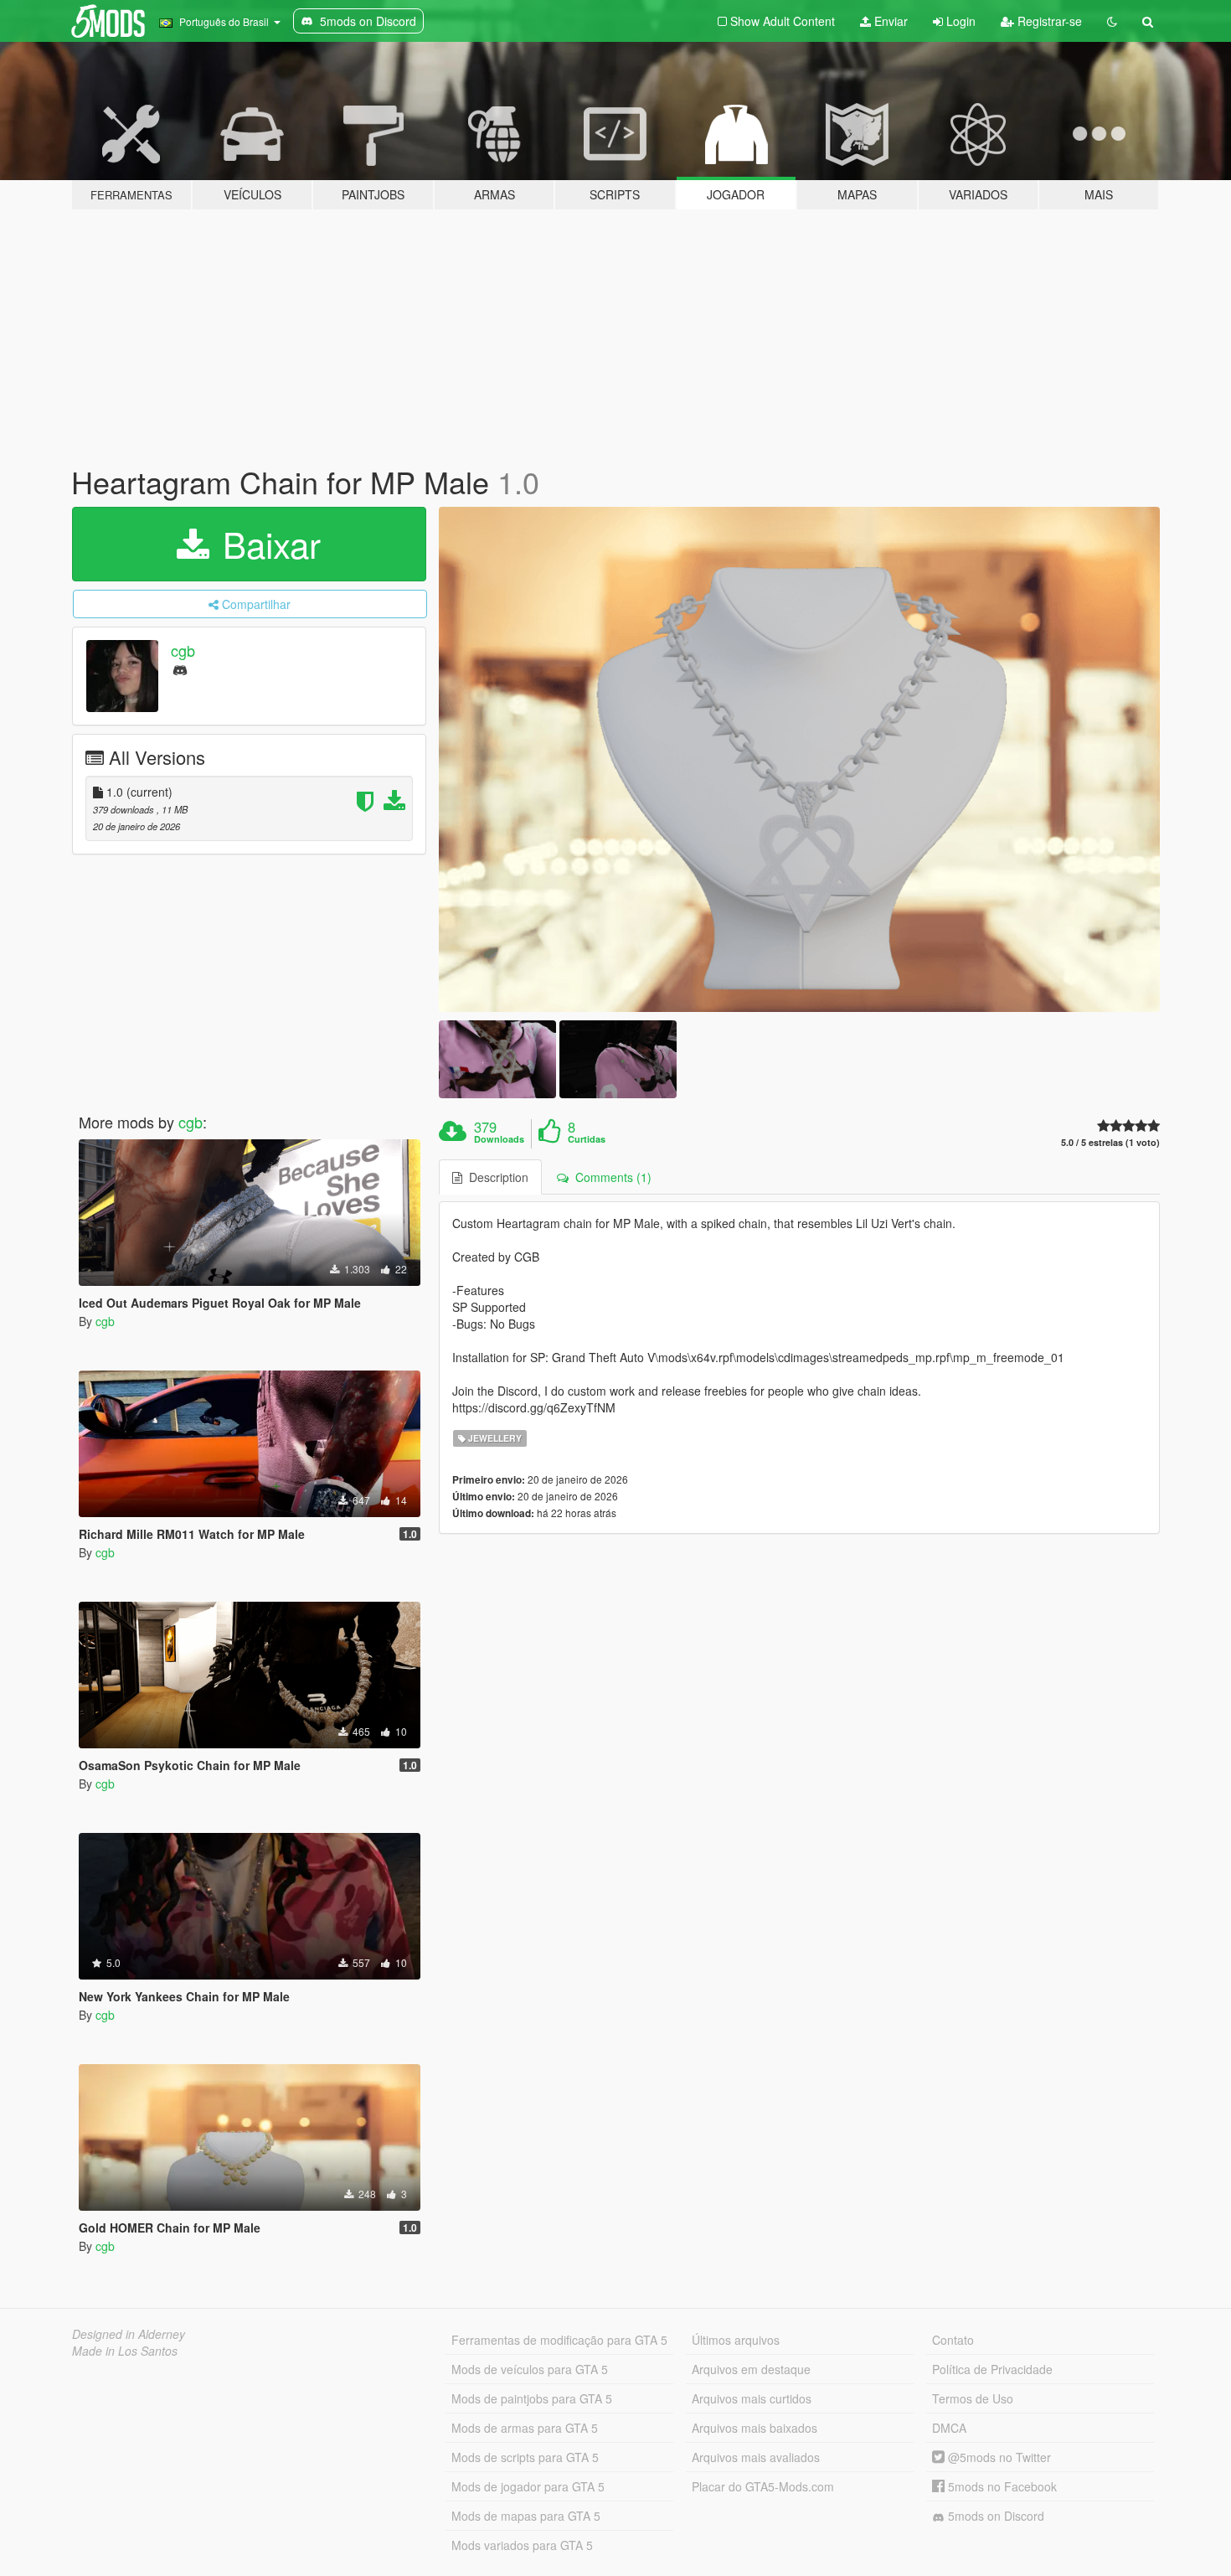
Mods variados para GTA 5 (522, 2545)
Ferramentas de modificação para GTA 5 (559, 2340)
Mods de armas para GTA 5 (525, 2428)
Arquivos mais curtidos (752, 2398)
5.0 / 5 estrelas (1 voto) (1110, 1142)
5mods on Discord (994, 2516)
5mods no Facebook (1001, 2486)
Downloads (499, 1139)
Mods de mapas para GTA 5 (526, 2516)
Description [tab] (495, 1177)
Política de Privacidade (992, 2369)
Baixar (267, 544)
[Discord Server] (180, 669)
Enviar (889, 21)
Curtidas (587, 1139)
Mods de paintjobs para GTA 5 (532, 2398)
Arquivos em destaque (751, 2369)
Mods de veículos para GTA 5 (530, 2369)
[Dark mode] (1112, 21)
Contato (953, 2340)
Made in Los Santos (125, 2351)
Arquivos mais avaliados (756, 2457)
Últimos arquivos (736, 2340)
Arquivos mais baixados (755, 2428)
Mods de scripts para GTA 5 (525, 2457)
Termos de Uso (973, 2398)
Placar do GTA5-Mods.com (763, 2486)
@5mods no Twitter (998, 2457)
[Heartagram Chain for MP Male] (800, 759)
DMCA (949, 2428)
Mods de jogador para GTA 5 (528, 2486)
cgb (183, 650)
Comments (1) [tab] (610, 1177)
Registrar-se (1048, 21)
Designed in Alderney (129, 2334)
